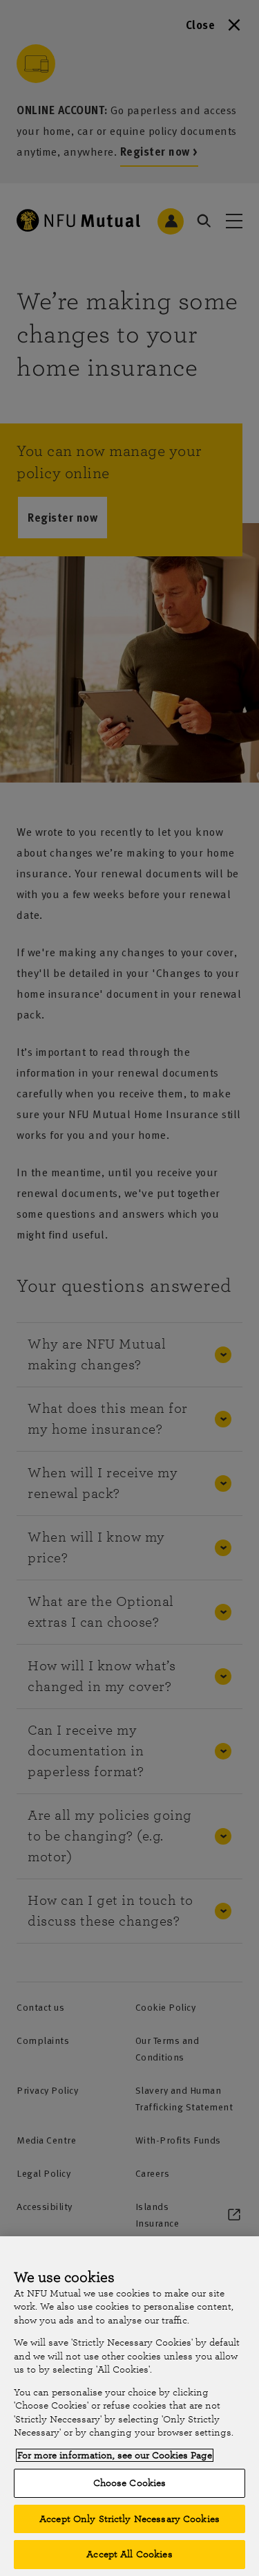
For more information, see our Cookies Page (115, 2455)
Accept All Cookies (129, 2554)
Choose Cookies (130, 2483)
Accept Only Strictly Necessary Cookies (129, 2519)
